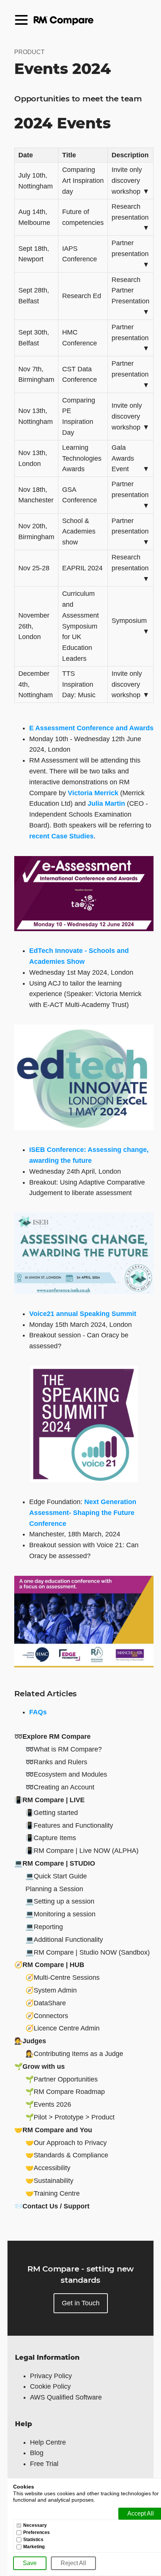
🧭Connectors (47, 2016)
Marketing (34, 2547)
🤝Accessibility (48, 2168)
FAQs (38, 1712)
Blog (37, 2453)
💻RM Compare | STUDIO (55, 1863)
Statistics (33, 2540)
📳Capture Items (51, 1838)
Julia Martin (106, 803)
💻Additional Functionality (64, 1940)
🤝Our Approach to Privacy (66, 2143)
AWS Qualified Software (66, 2397)
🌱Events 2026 (48, 2104)
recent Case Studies (61, 836)
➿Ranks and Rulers (56, 1762)
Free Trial (44, 2464)
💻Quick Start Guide (56, 1876)
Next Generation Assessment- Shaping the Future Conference (83, 1513)
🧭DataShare (46, 2003)
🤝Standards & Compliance (67, 2155)
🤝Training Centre (53, 2193)
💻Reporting (44, 1927)
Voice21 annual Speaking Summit (83, 1314)
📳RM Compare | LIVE (49, 1800)
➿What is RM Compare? (64, 1749)
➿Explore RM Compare (52, 1736)
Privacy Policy (51, 2376)
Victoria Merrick (93, 793)
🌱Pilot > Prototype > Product (70, 2117)
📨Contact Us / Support (52, 2206)
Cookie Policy (50, 2386)
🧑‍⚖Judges (30, 2041)
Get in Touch (81, 2303)
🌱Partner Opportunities (62, 2079)
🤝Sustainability (49, 2181)
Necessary (35, 2526)
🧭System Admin (51, 1990)
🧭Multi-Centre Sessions (63, 1978)
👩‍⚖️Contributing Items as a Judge (74, 2054)
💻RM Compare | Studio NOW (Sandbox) (88, 1952)
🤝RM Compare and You (53, 2130)
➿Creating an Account (60, 1787)
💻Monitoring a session (60, 1914)
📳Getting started (52, 1813)
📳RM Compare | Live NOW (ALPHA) (82, 1851)
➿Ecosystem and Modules (66, 1774)
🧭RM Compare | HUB (49, 1965)
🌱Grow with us (40, 2067)
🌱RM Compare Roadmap (65, 2092)
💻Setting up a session (60, 1901)
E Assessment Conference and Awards (91, 728)
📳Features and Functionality (69, 1825)
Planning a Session (54, 1889)
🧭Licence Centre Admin (63, 2028)
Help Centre (48, 2442)
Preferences (37, 2533)
